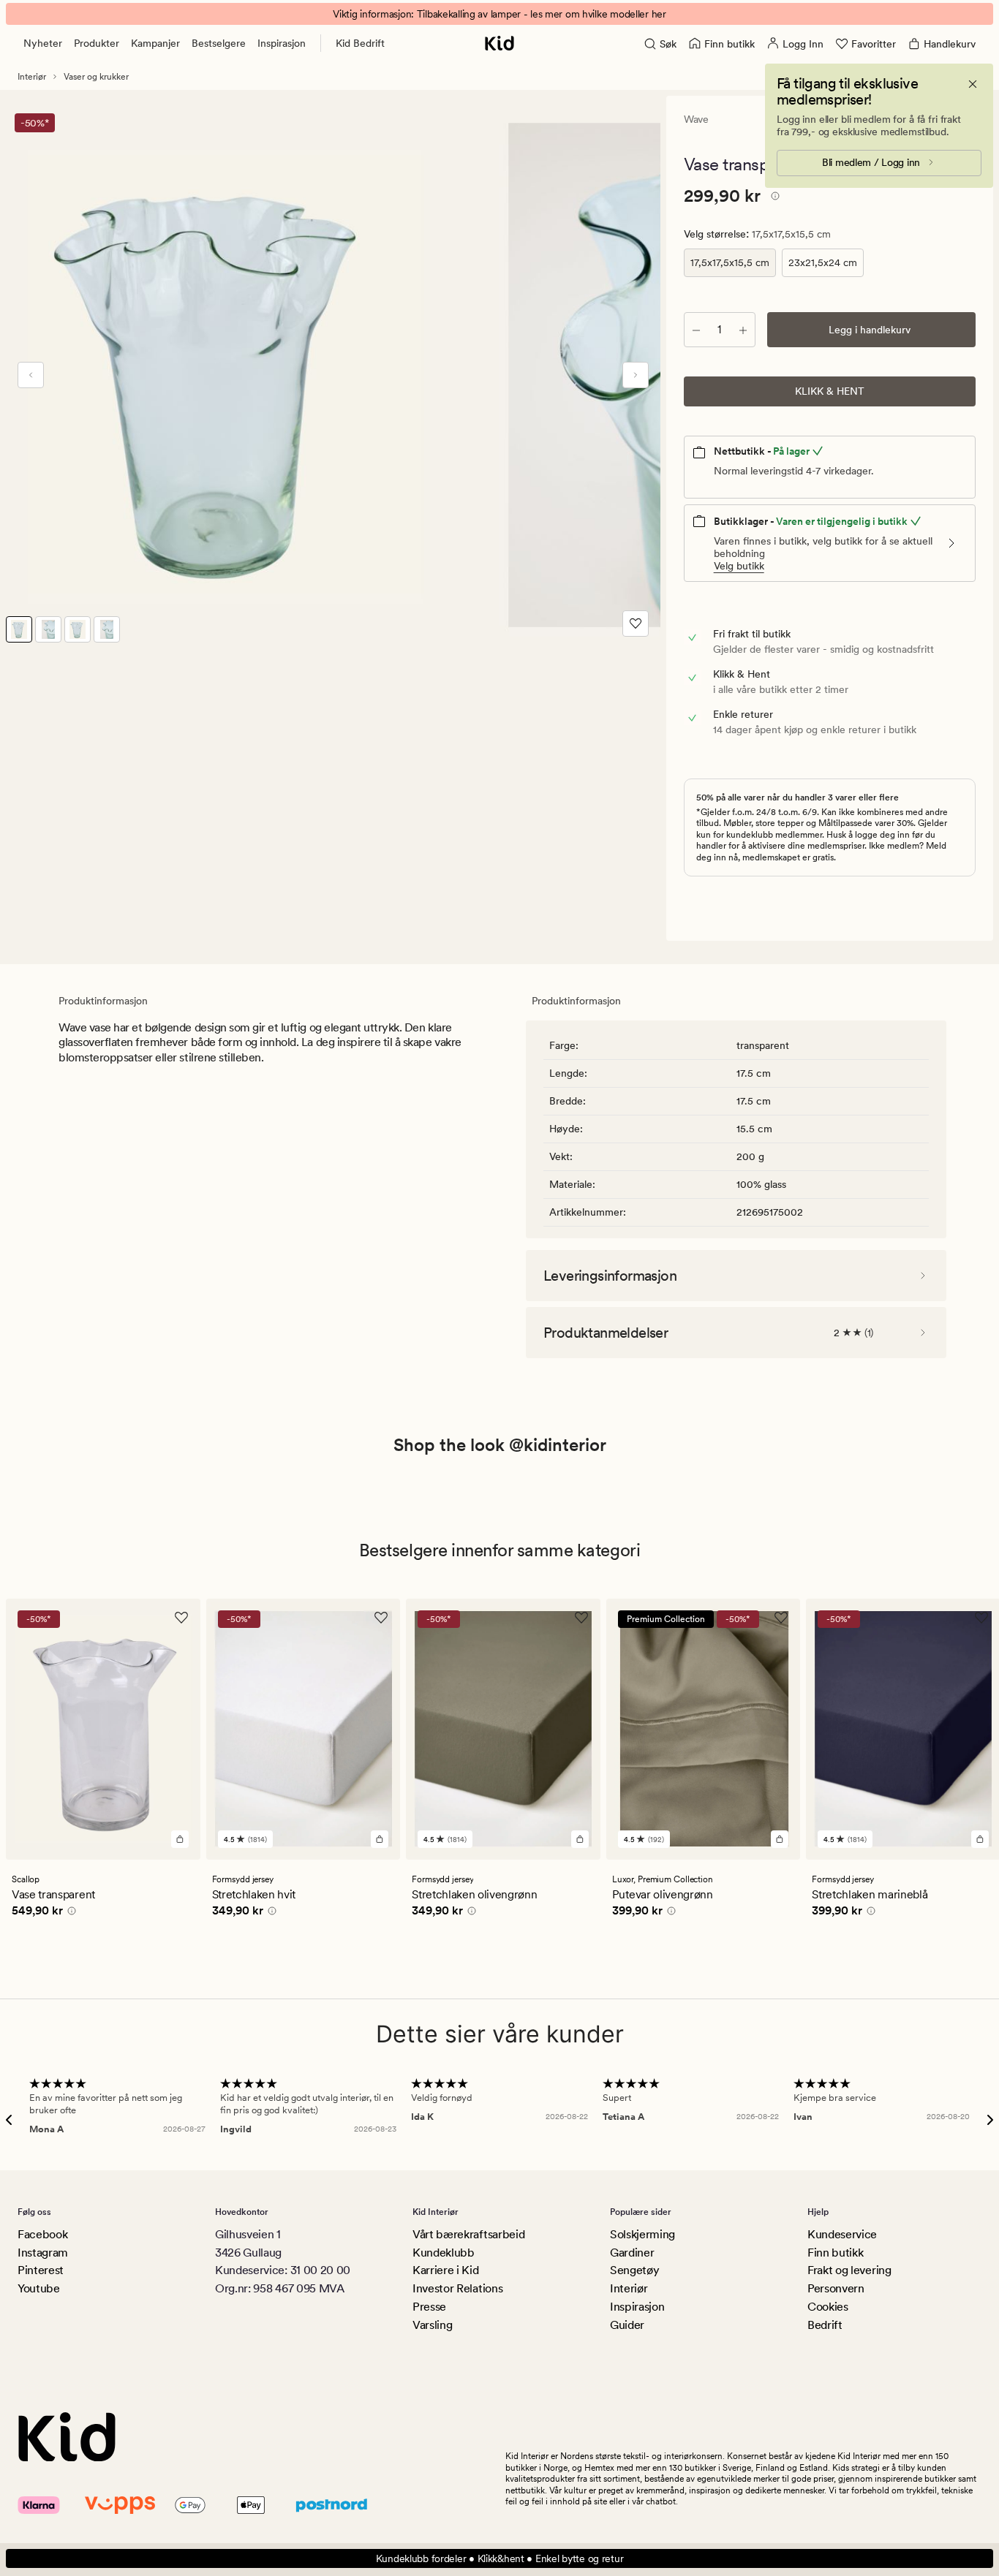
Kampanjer (155, 43)
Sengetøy (634, 2270)
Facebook (42, 2234)
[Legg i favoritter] (636, 624)
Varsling (432, 2325)
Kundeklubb (444, 2253)
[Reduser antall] (696, 330)
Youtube (39, 2288)
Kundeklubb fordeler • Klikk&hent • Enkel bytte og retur (500, 2558)
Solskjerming (642, 2234)
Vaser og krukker (96, 77)
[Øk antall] (743, 330)
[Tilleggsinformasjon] (773, 198)
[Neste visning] (636, 375)
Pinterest (41, 2270)
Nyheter (43, 43)
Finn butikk (835, 2253)
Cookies (828, 2307)
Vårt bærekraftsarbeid (468, 2234)
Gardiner (632, 2253)
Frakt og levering (849, 2270)
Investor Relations (457, 2288)
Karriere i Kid (446, 2270)
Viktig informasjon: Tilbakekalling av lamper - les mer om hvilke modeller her (499, 14)
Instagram (43, 2253)
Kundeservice (842, 2234)
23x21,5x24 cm (823, 262)
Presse (429, 2307)
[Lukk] (973, 84)
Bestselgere (219, 43)
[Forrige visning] (31, 375)
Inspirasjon (282, 43)
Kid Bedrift (360, 43)
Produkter (97, 43)
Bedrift (825, 2325)
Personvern (836, 2288)
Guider (627, 2325)
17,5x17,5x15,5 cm (730, 262)
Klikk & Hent (830, 391)
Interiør (32, 77)
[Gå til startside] (499, 43)
